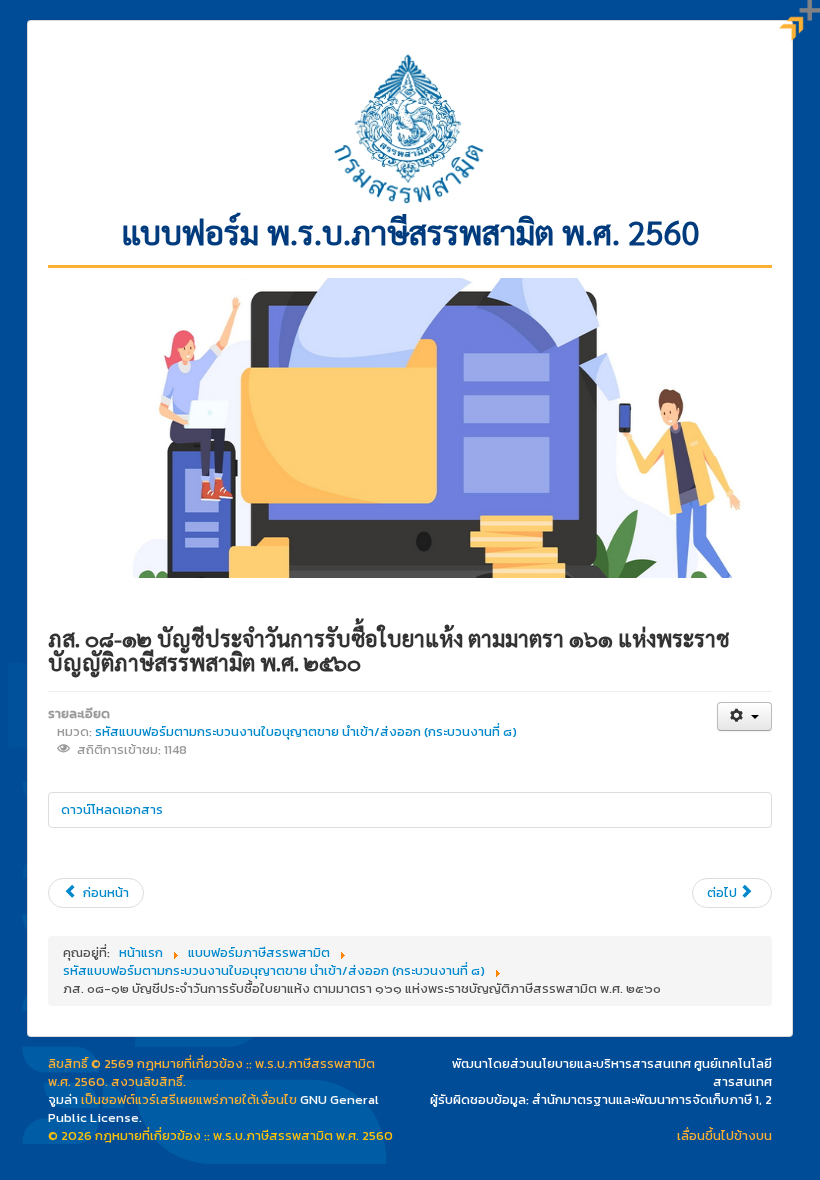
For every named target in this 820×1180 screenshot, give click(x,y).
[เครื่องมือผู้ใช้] (744, 716)
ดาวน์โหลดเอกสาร (112, 809)
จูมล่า (63, 1099)
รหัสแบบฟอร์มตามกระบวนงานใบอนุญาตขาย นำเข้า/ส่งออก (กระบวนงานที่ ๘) (306, 731)
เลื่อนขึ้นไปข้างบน (724, 1135)
